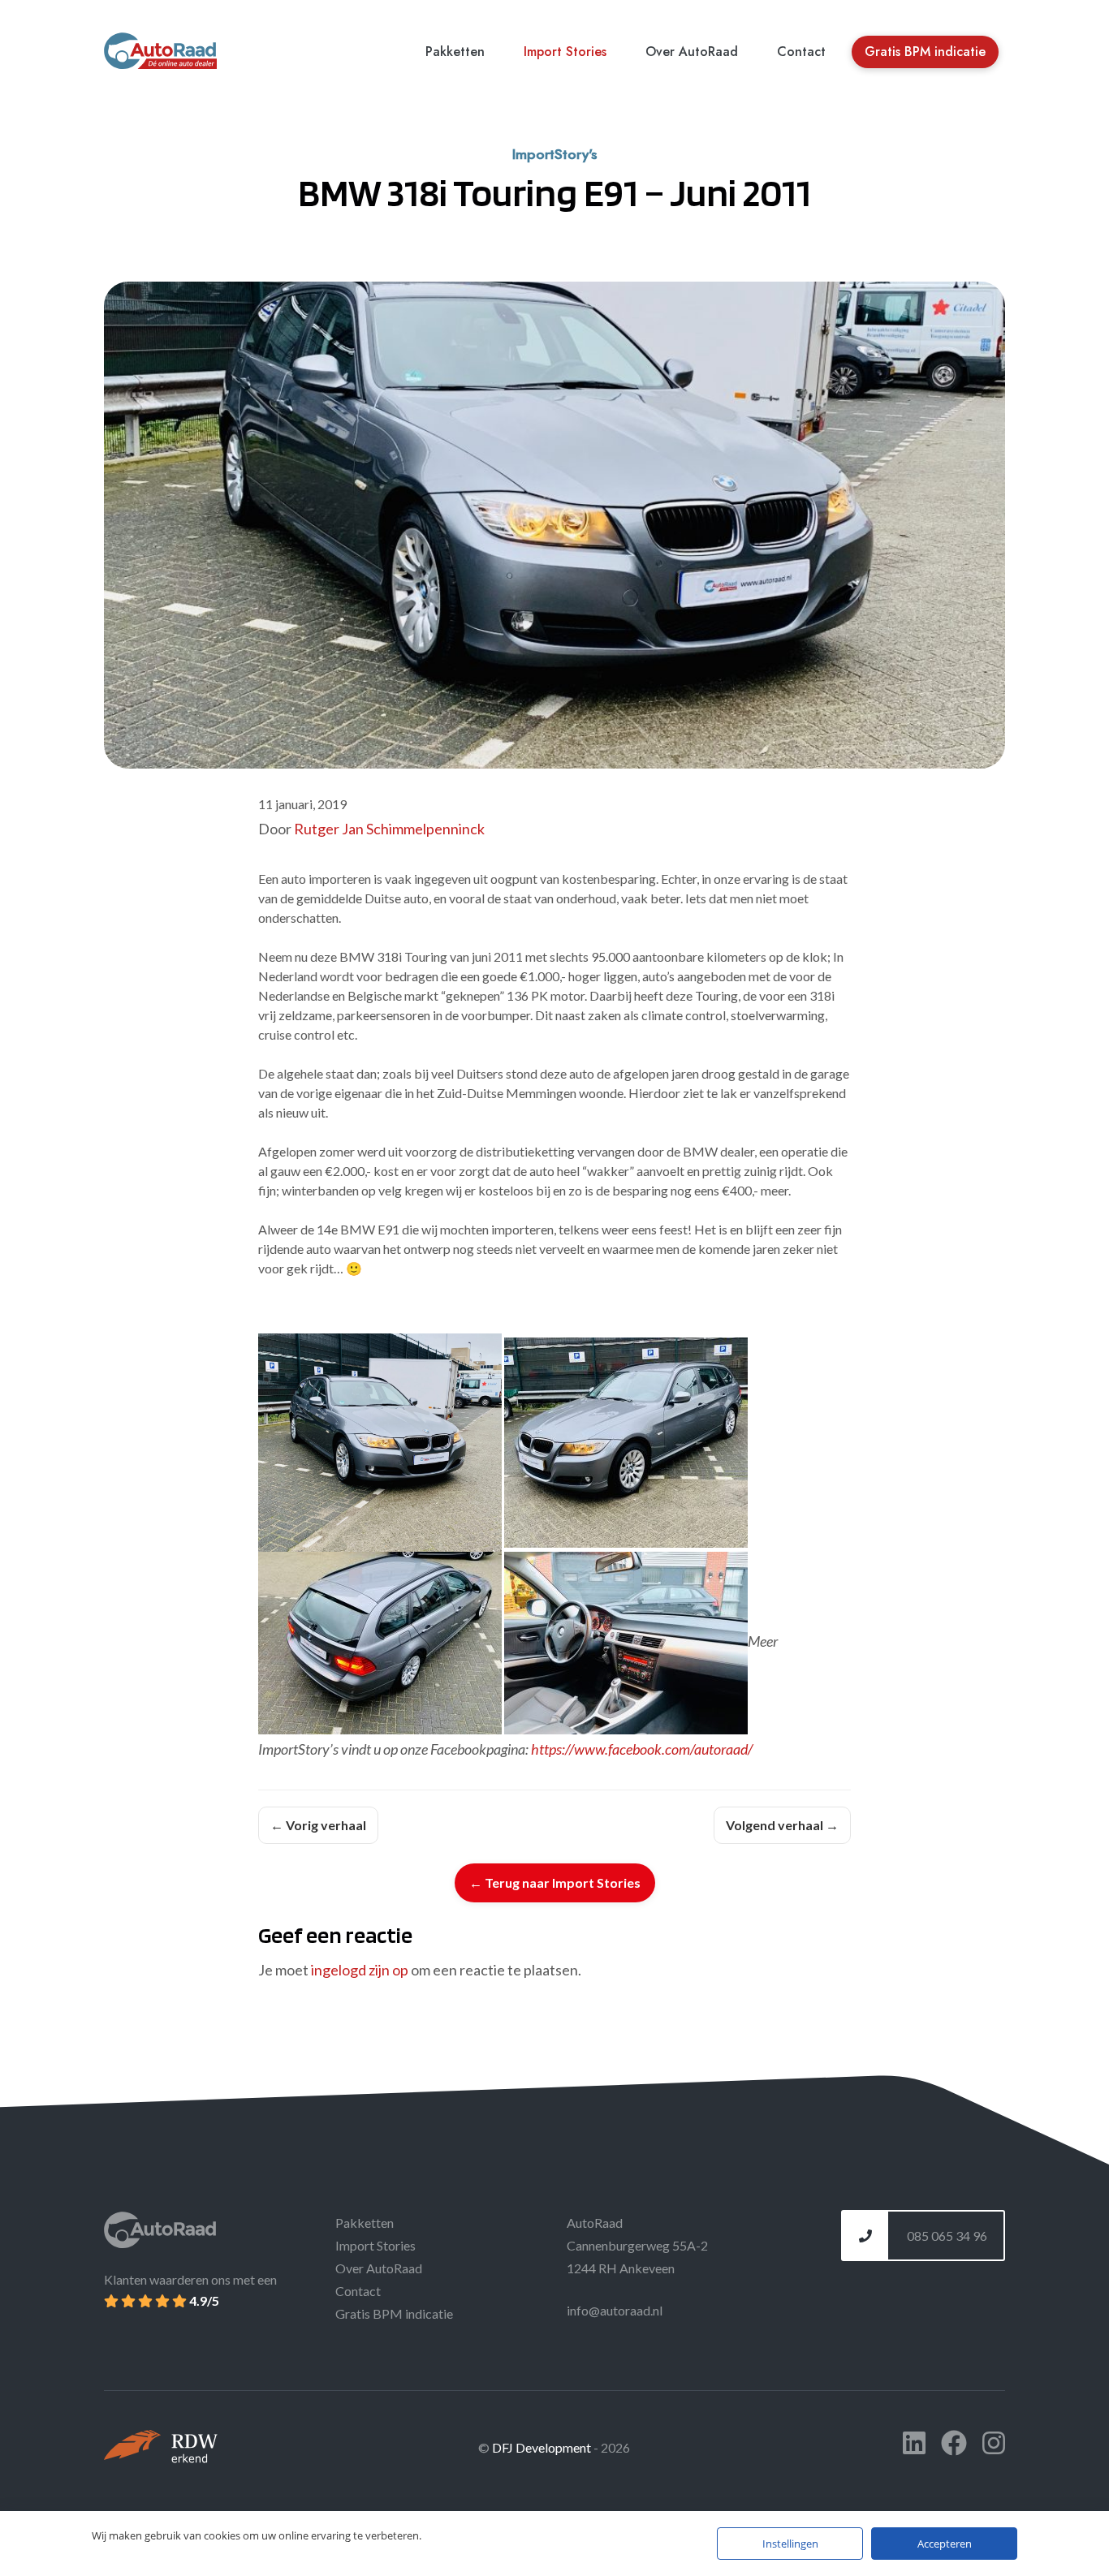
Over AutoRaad (692, 52)
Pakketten (455, 52)
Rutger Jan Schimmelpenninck (389, 829)
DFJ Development (543, 2447)
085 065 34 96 (946, 2236)
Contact (801, 52)
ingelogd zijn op (360, 1970)
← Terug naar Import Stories (555, 1882)
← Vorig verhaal (318, 1825)
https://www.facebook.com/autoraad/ (642, 1749)
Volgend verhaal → (782, 1825)
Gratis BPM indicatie (925, 52)
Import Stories (565, 52)
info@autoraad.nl (615, 2310)
